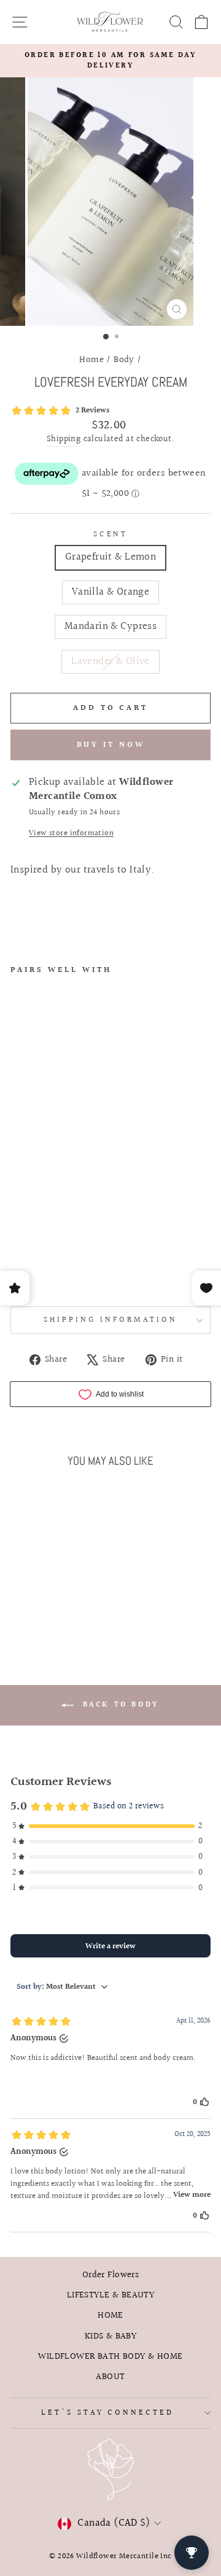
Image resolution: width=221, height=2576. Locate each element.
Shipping (64, 440)
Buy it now (111, 745)
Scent (111, 535)
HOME (110, 2315)
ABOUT (110, 2377)
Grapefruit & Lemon (110, 557)
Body (124, 360)
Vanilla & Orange (111, 592)
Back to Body (119, 1705)
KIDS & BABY (111, 2336)
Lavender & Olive (110, 661)
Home (91, 360)
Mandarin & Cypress (110, 627)
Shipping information (110, 1320)
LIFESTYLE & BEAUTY (110, 2295)
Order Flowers (110, 2275)
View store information (71, 834)
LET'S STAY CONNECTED (108, 2413)
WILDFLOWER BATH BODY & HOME (110, 2356)
